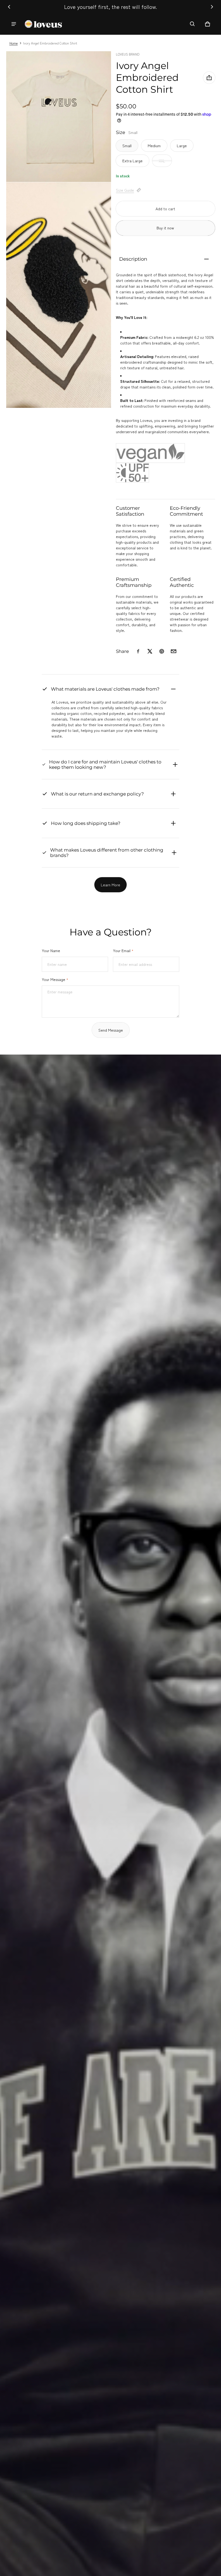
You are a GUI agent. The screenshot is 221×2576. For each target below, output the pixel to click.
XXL (162, 161)
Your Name (51, 950)
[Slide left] (9, 7)
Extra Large (132, 161)
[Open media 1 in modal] (59, 117)
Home (14, 43)
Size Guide (125, 190)
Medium (154, 146)
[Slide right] (212, 7)
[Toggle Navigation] (14, 24)
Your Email (123, 950)
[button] (192, 24)
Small (127, 146)
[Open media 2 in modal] (59, 295)
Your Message (55, 979)
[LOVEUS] (43, 24)
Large (182, 146)
